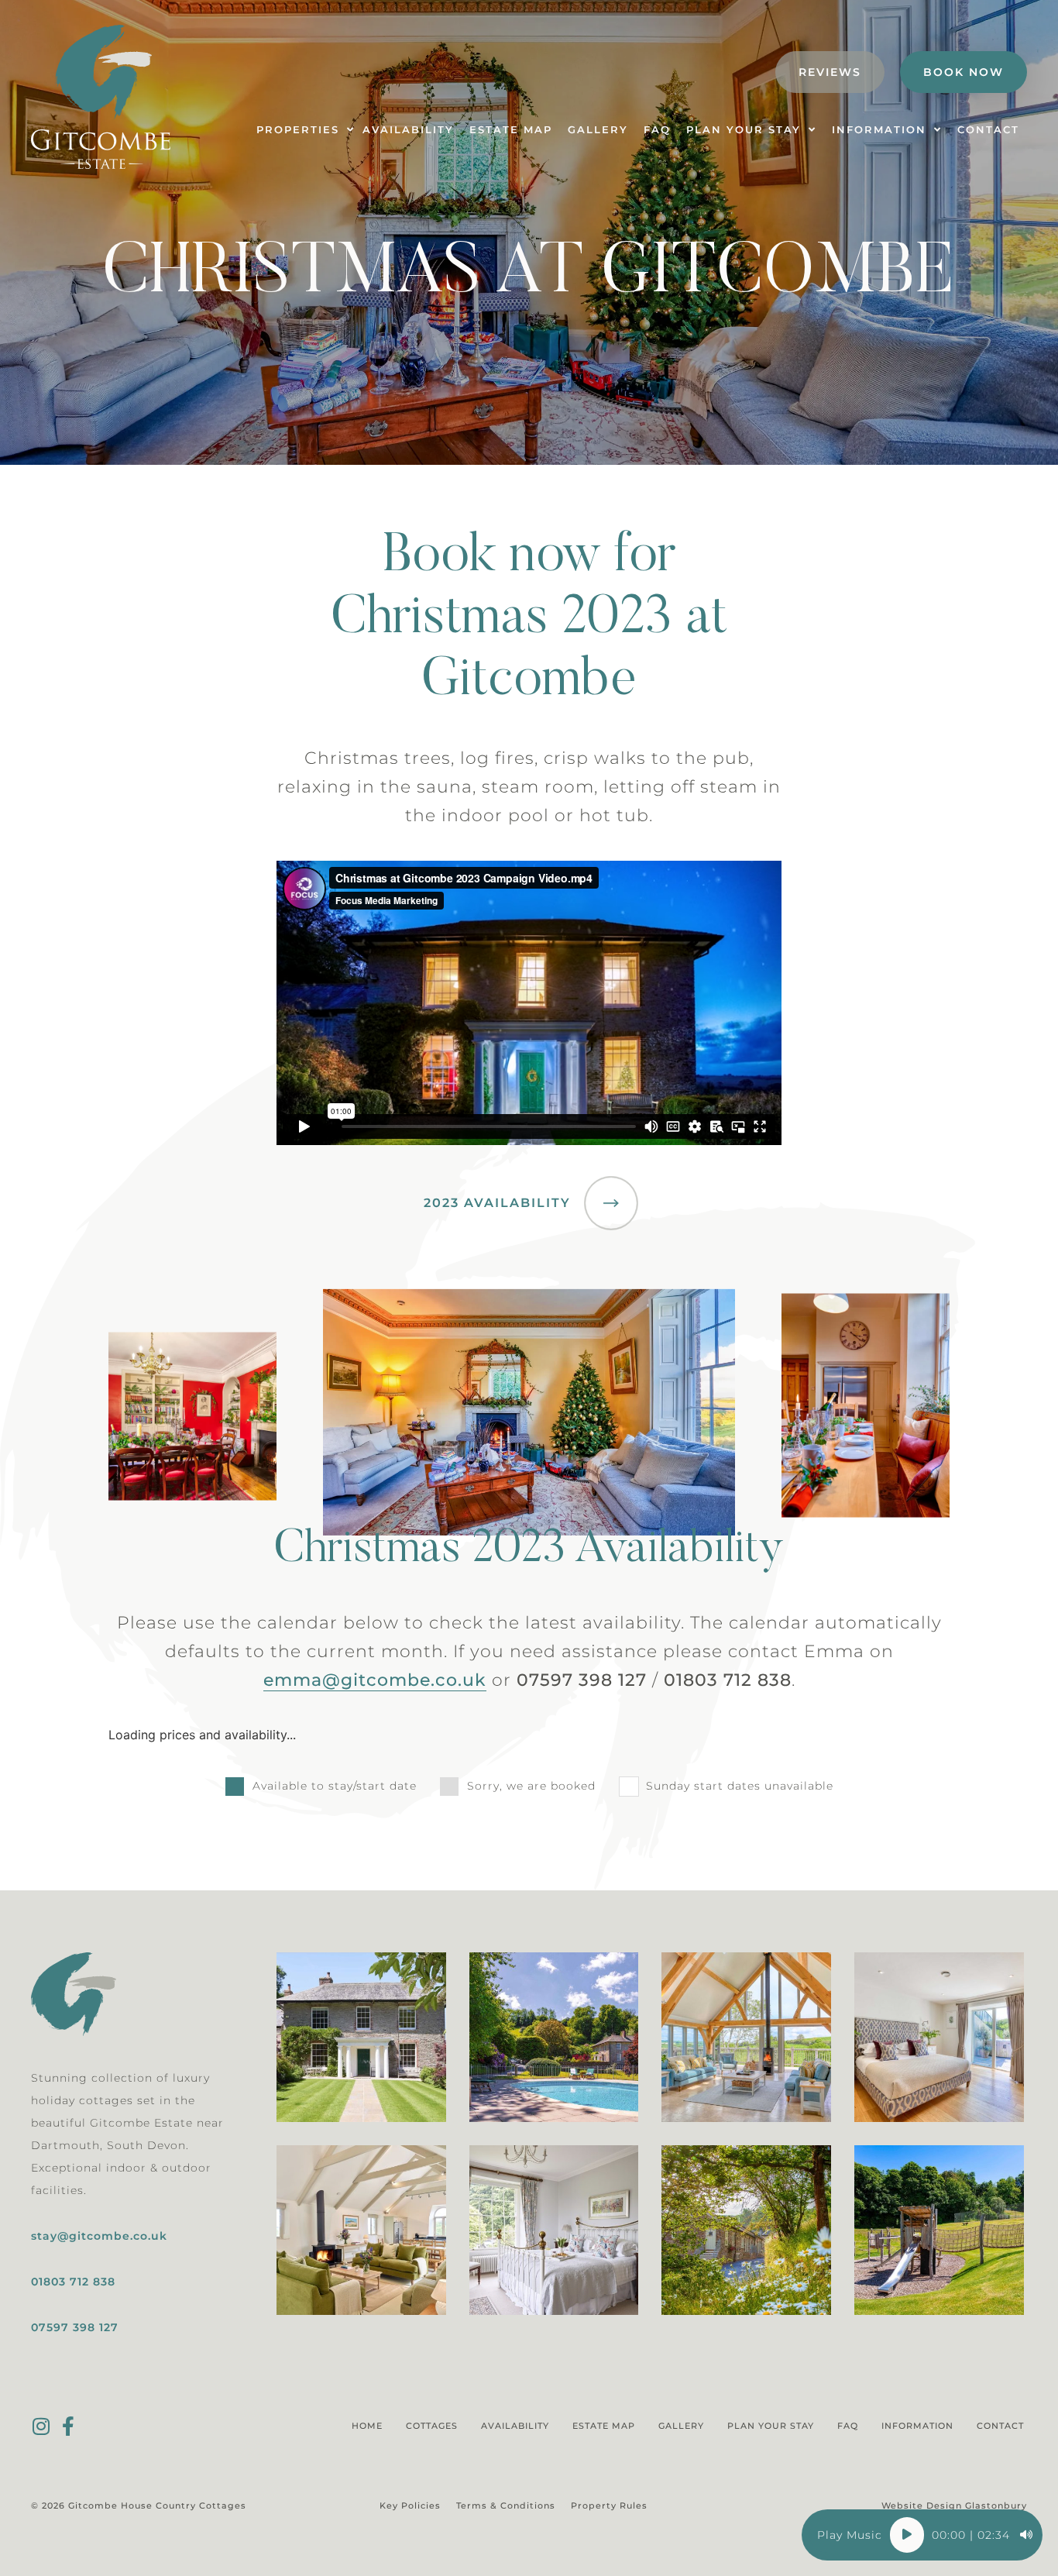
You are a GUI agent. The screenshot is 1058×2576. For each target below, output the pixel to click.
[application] (922, 2535)
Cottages (432, 2426)
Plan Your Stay (771, 2426)
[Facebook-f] (68, 2426)
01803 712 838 (73, 2282)
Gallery (681, 2426)
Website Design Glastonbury (954, 2505)
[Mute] (1026, 2535)
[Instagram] (41, 2426)
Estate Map (604, 2426)
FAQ (848, 2426)
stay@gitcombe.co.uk (99, 2236)
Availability (515, 2426)
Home (367, 2426)
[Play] (907, 2535)
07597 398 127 (75, 2327)
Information (917, 2426)
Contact (1000, 2426)
